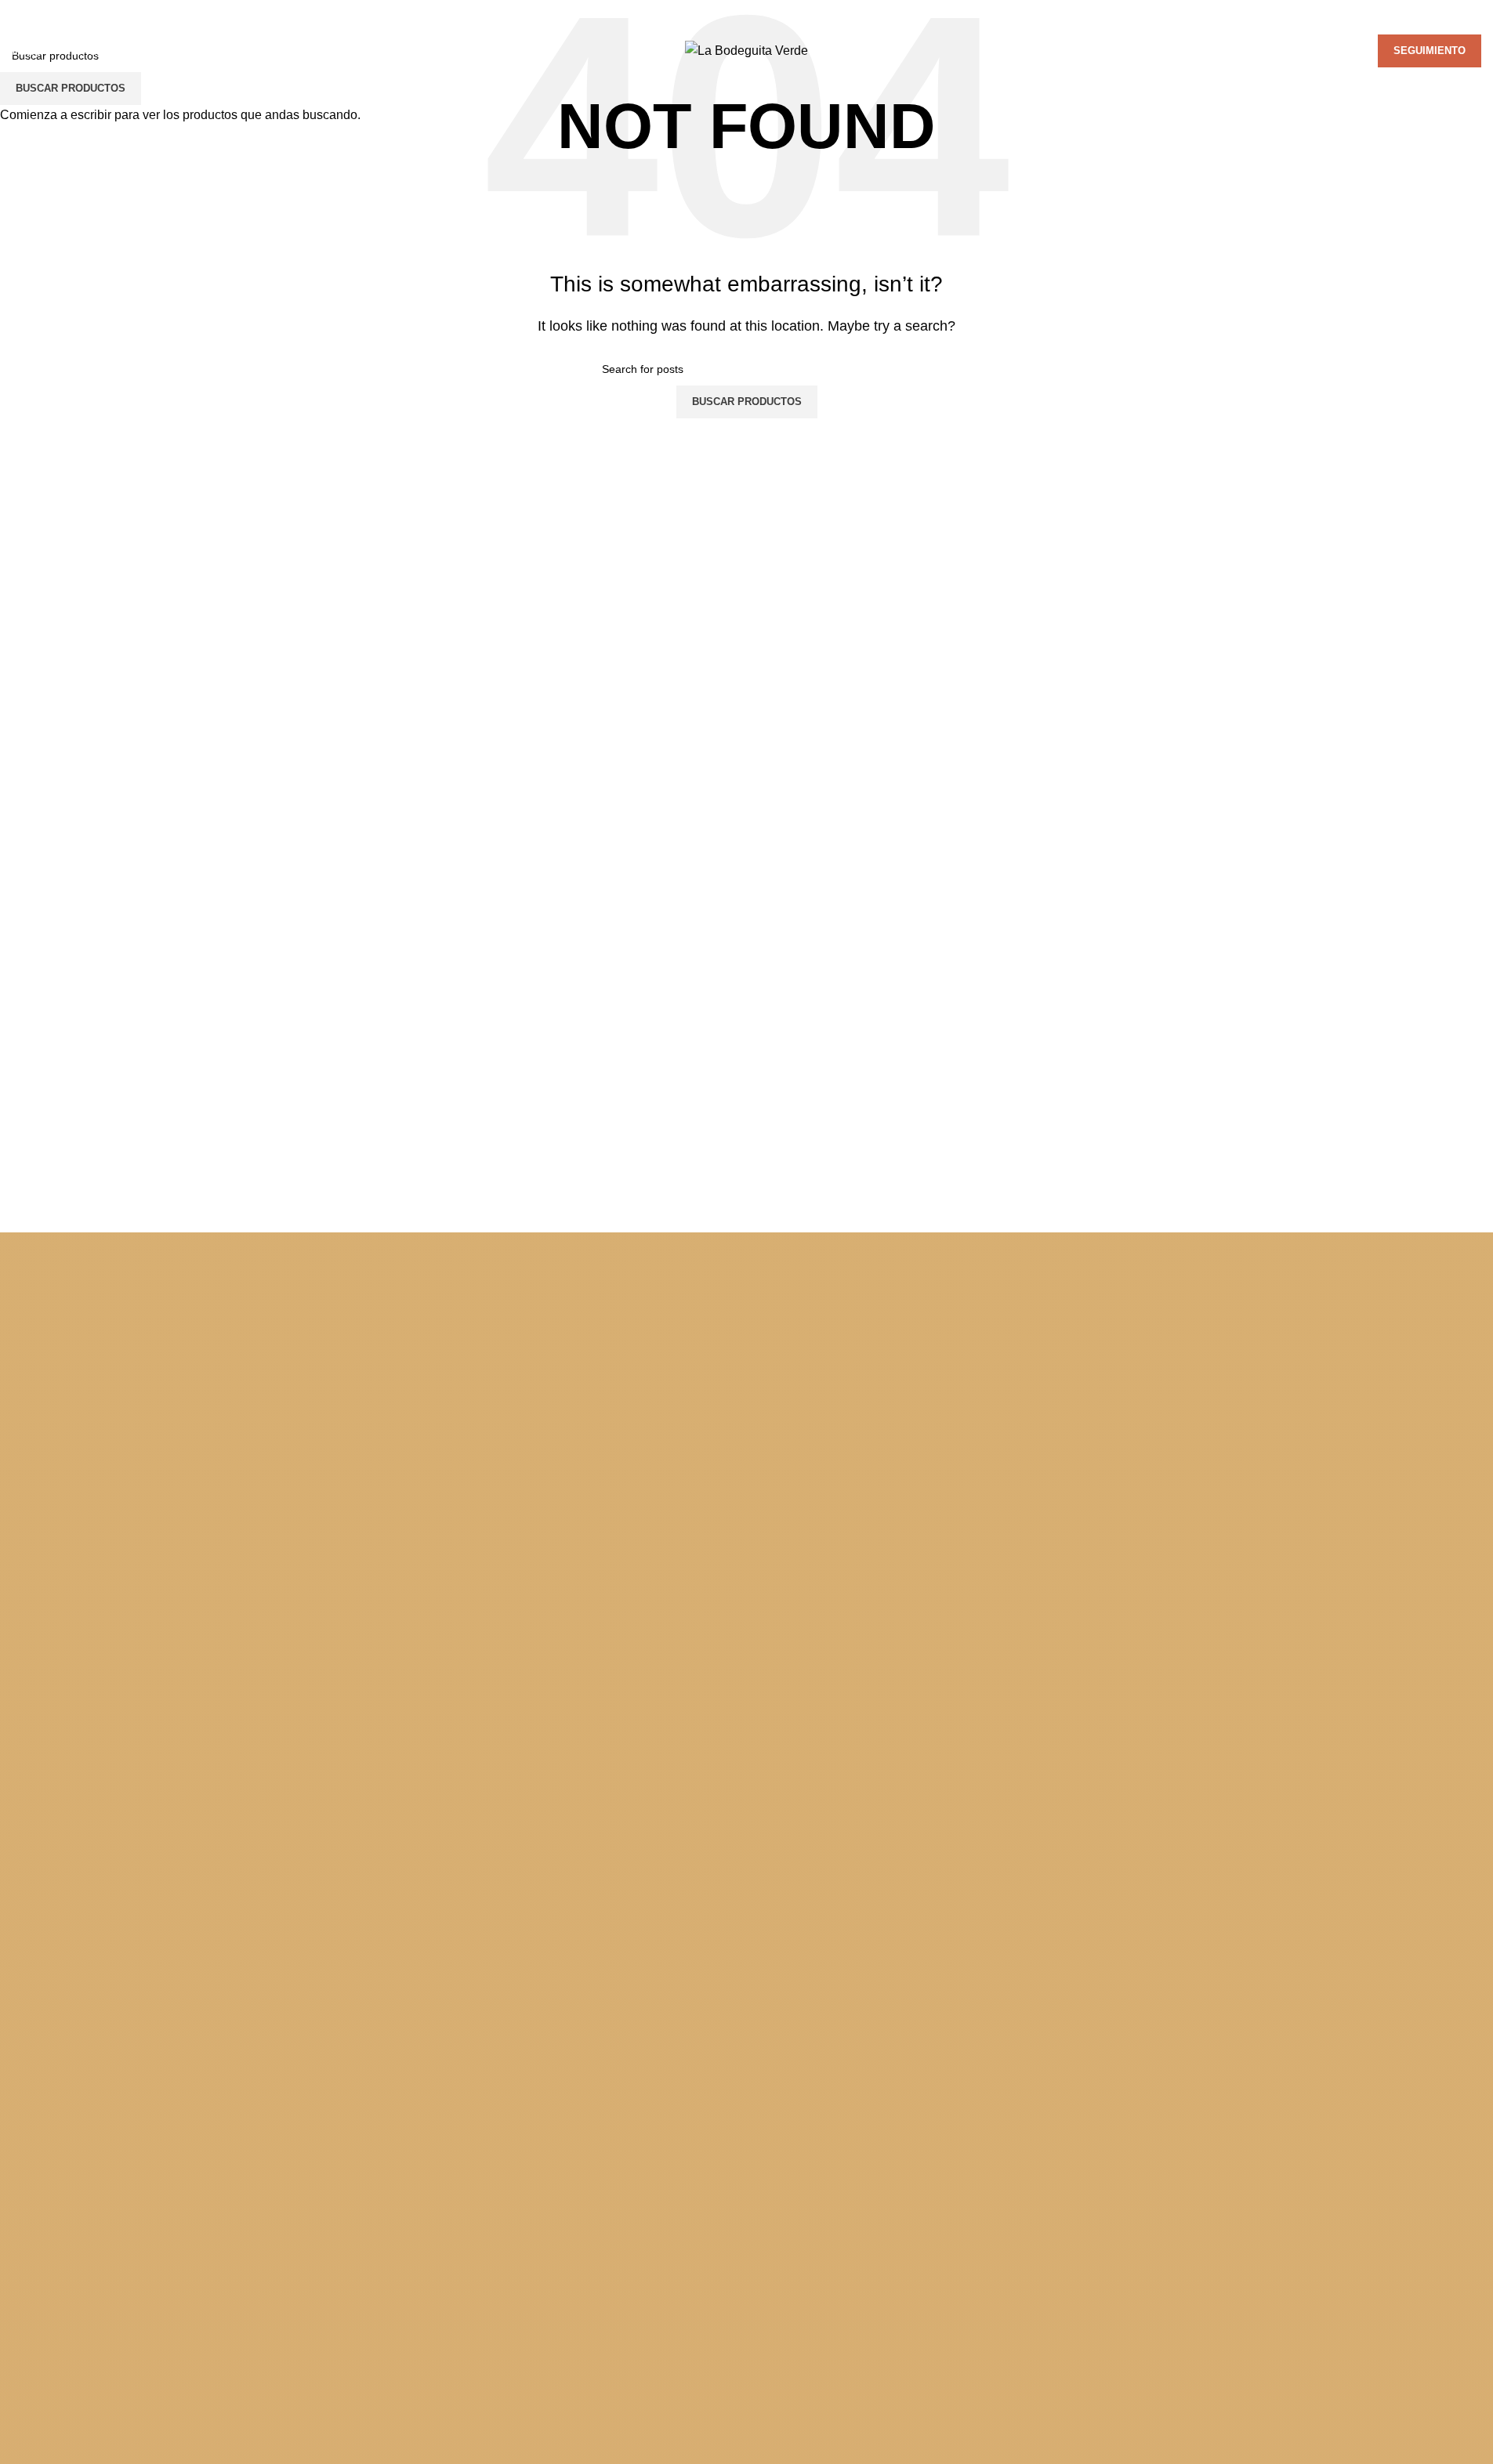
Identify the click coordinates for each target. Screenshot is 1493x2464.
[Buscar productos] (1294, 51)
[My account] (1272, 51)
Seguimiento (1430, 51)
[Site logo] (746, 50)
